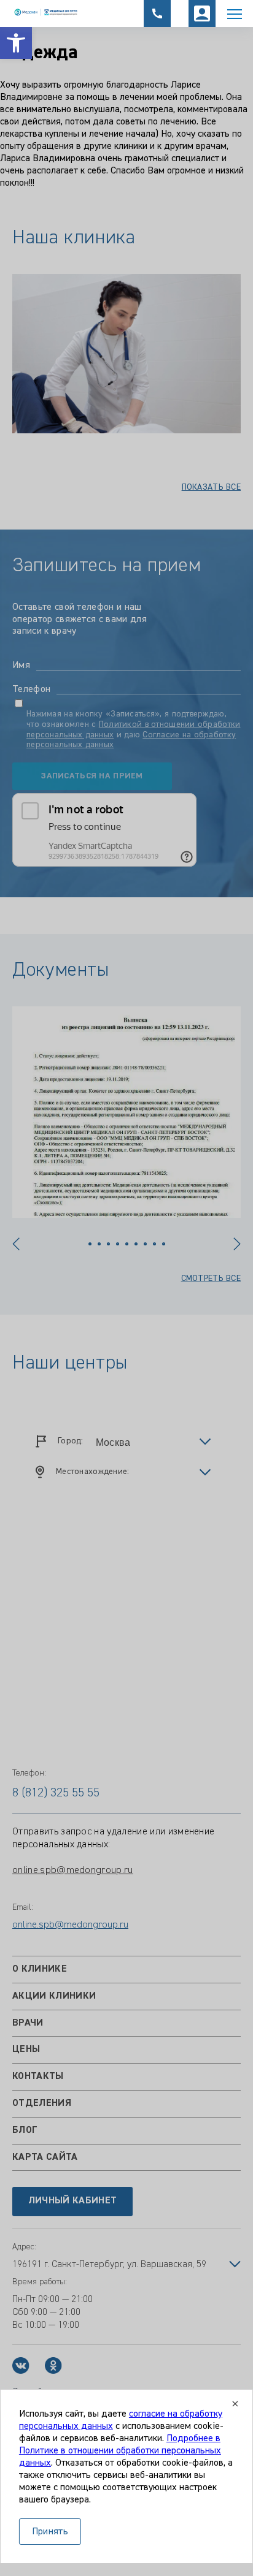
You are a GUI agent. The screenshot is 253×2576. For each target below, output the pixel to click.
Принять (50, 2532)
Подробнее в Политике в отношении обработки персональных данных (120, 2451)
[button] (16, 43)
